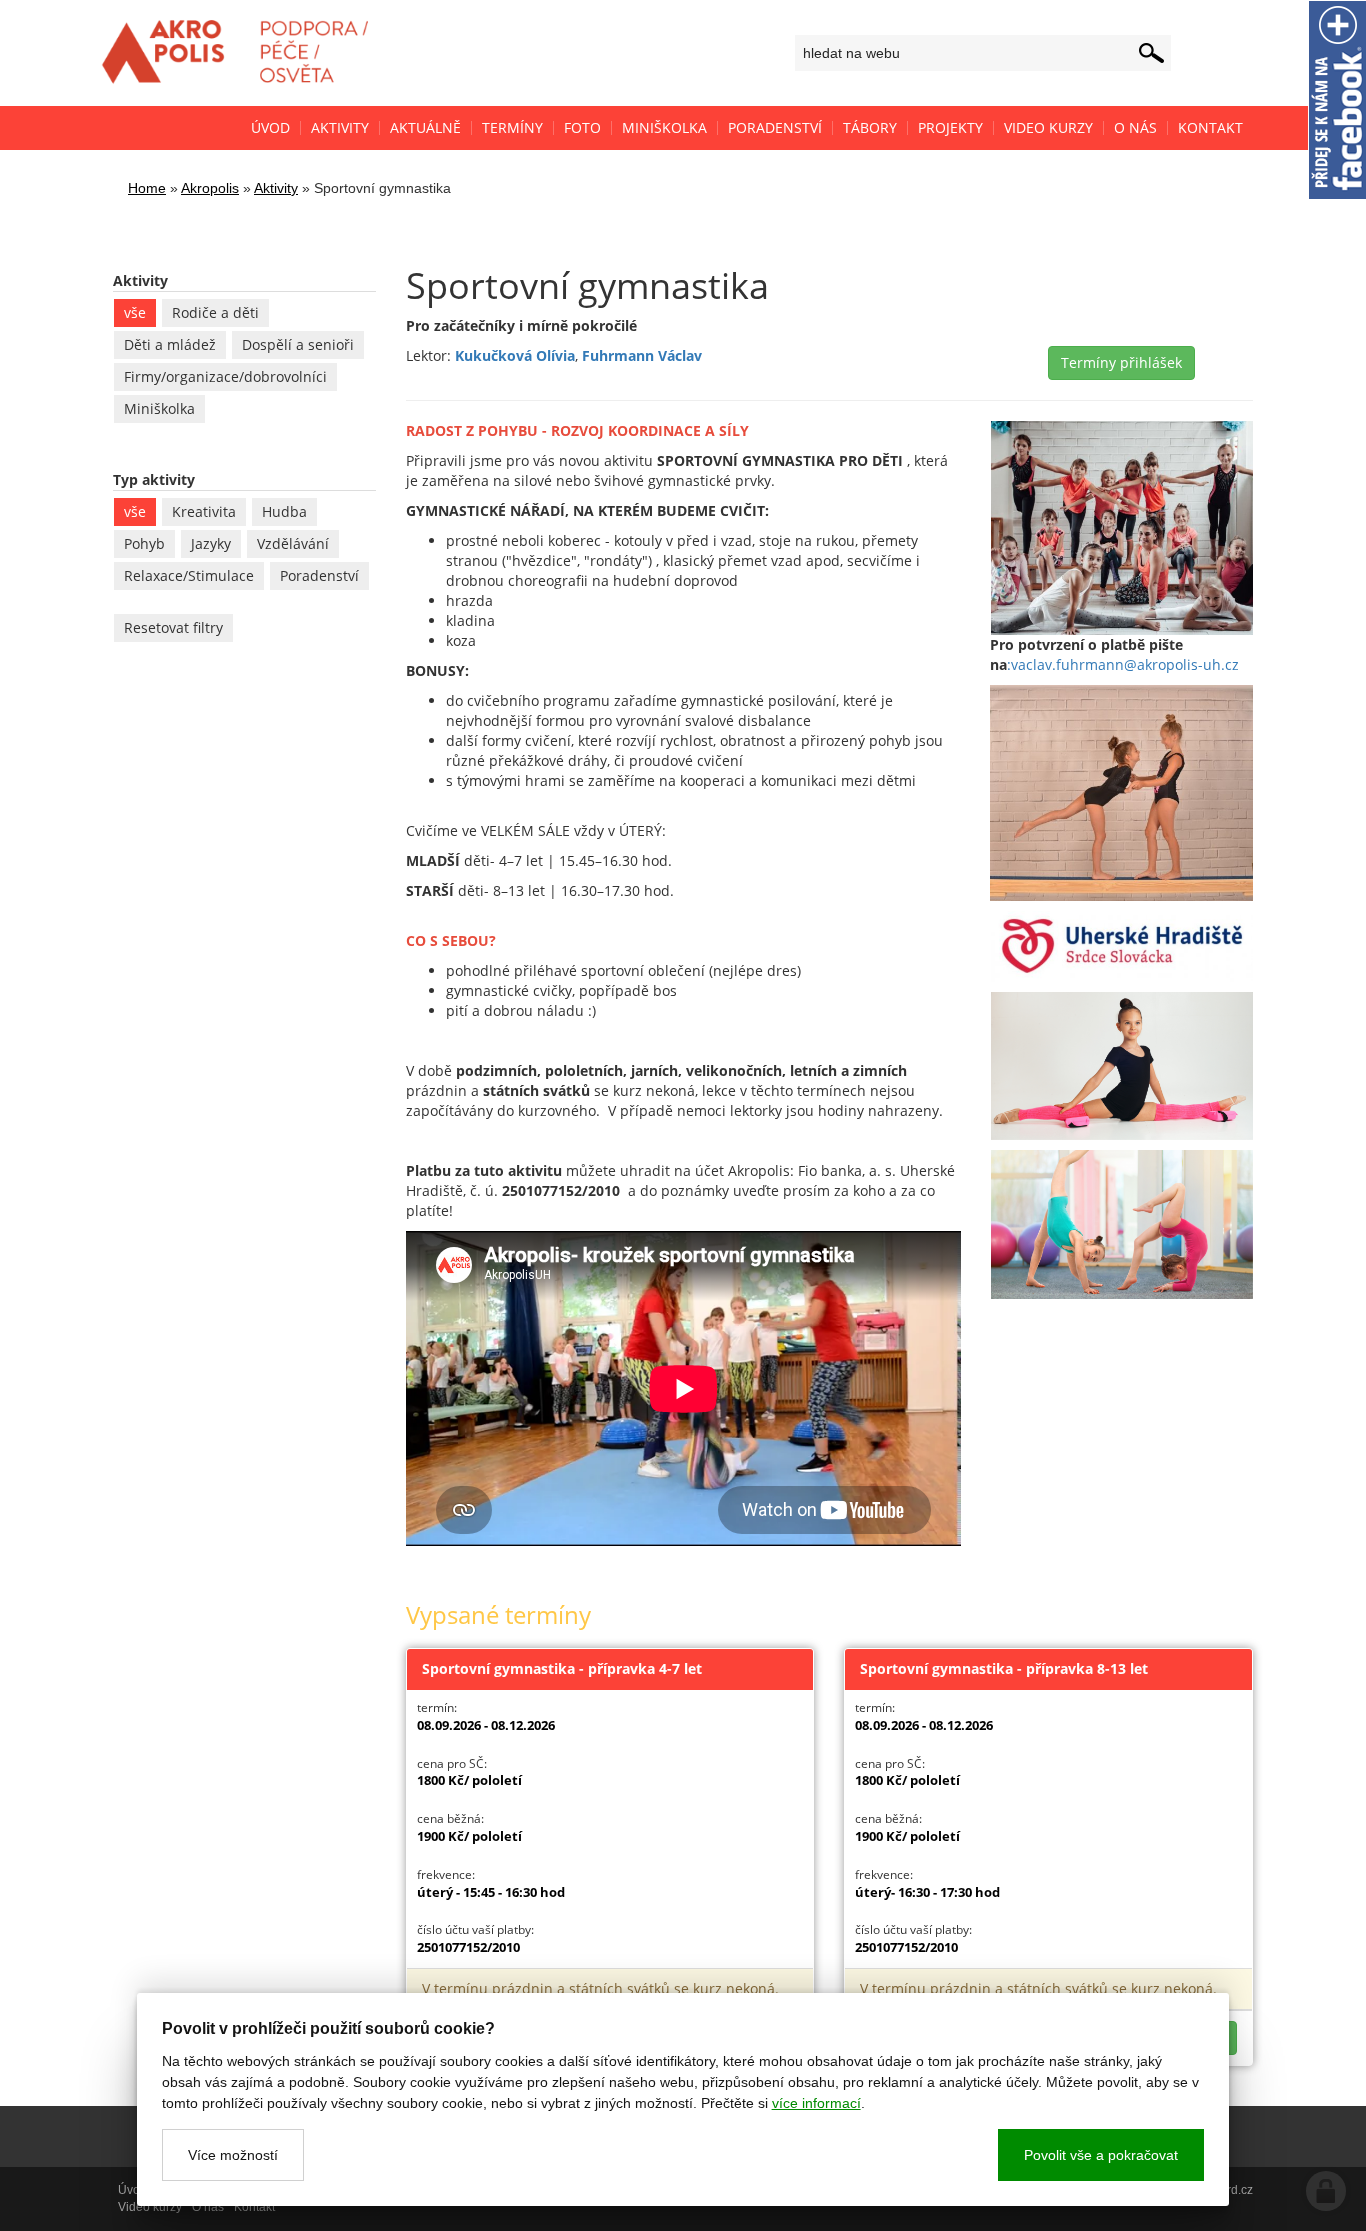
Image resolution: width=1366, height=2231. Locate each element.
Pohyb (144, 543)
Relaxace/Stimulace (189, 575)
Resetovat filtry (173, 627)
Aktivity (276, 188)
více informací (816, 2103)
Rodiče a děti (215, 312)
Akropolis (210, 188)
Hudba (284, 511)
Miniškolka (159, 408)
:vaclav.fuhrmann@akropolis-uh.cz (1123, 664)
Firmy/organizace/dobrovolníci (225, 376)
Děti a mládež (170, 344)
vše (135, 312)
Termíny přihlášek (1121, 362)
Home (147, 188)
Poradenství (319, 575)
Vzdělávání (293, 543)
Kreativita (204, 511)
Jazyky (211, 543)
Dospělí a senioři (298, 344)
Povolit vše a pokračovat (1101, 2155)
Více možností (233, 2155)
